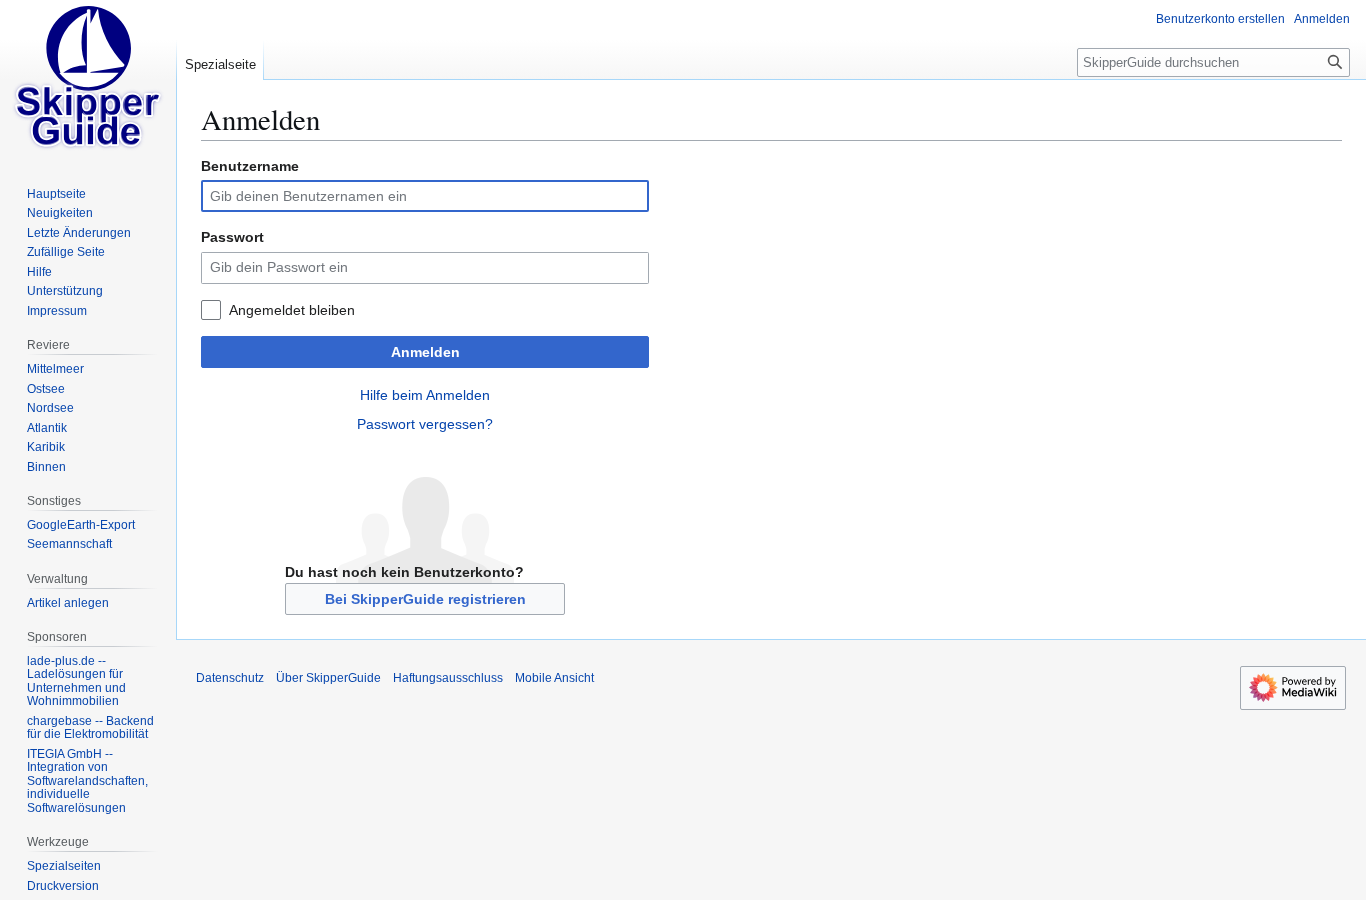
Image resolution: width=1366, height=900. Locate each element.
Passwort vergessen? (425, 424)
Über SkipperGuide (328, 678)
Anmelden (425, 352)
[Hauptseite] (88, 80)
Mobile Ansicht (554, 678)
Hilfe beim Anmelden (425, 395)
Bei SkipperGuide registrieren (425, 599)
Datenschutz (230, 678)
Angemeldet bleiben (292, 310)
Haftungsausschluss (448, 678)
